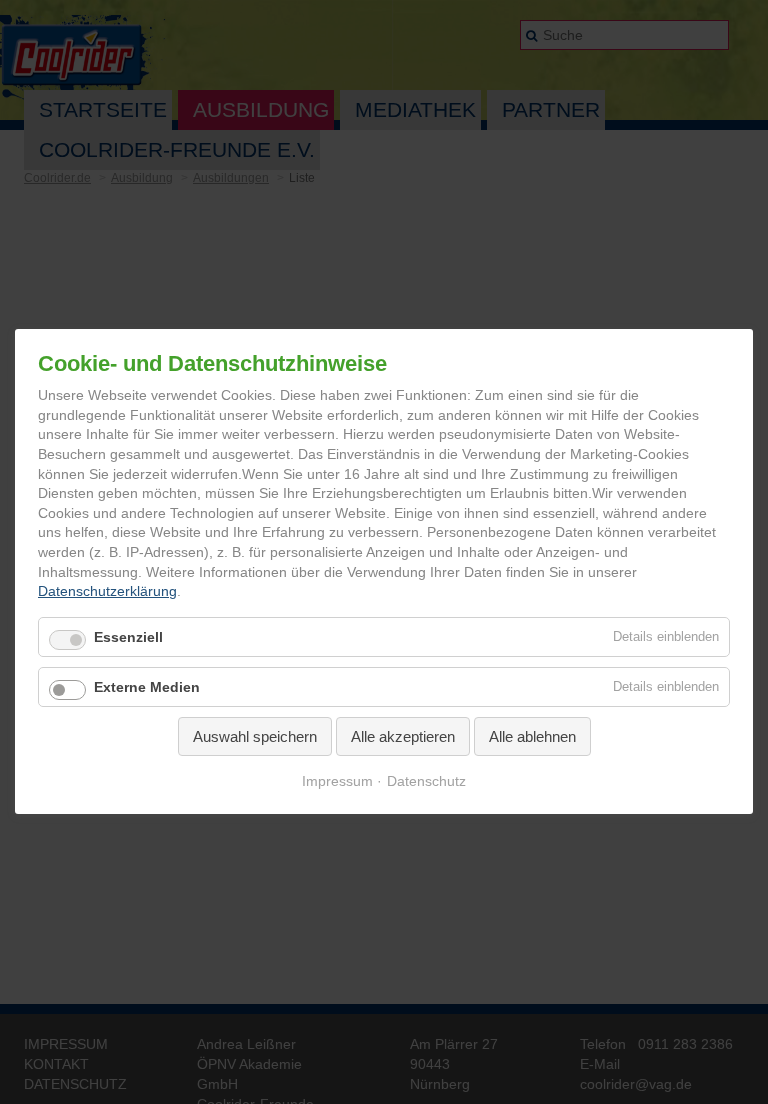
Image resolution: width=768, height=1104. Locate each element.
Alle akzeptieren (403, 736)
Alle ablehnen (532, 736)
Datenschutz (426, 782)
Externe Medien (147, 687)
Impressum (337, 782)
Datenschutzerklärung (107, 592)
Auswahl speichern (255, 736)
